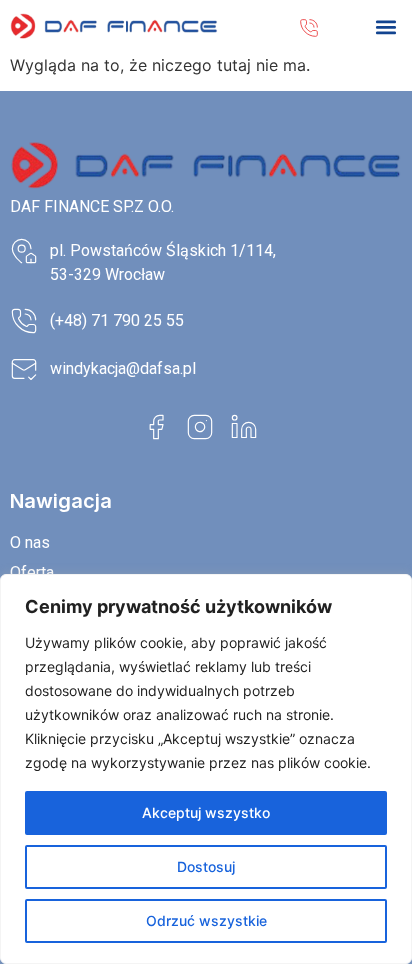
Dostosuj (206, 866)
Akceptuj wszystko (206, 812)
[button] (385, 26)
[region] (206, 769)
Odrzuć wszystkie (206, 920)
